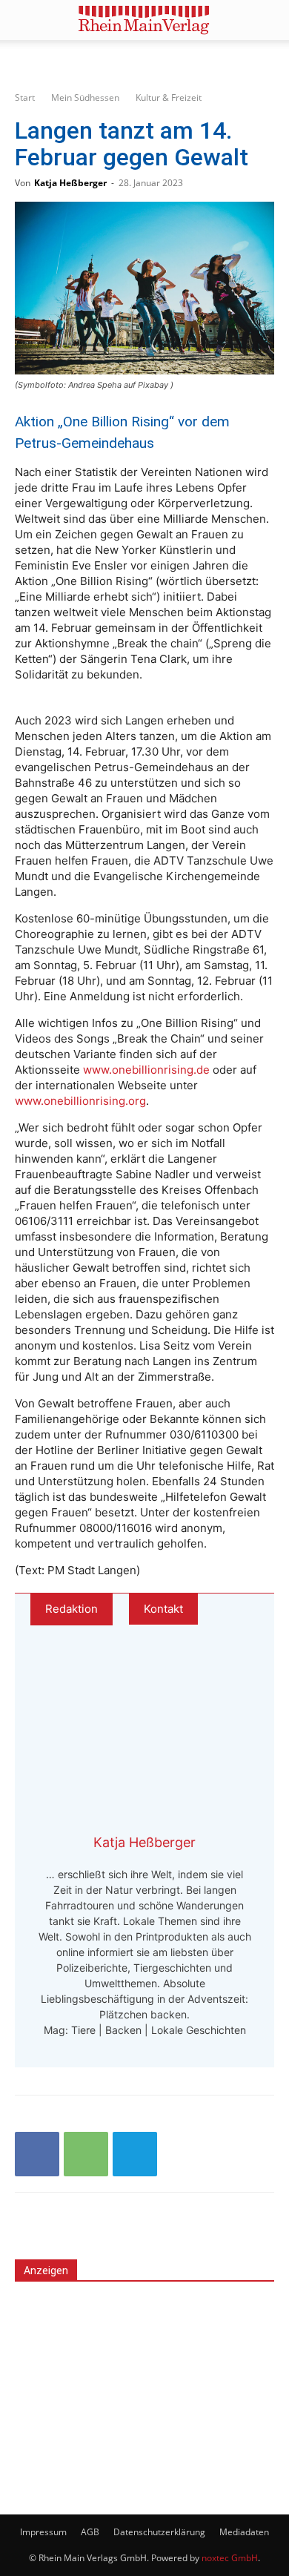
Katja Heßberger (70, 183)
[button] (25, 20)
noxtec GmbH (230, 2558)
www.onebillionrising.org (80, 1101)
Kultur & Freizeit (169, 98)
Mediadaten (244, 2532)
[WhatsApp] (86, 2154)
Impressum (43, 2532)
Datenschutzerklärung (159, 2532)
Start (25, 98)
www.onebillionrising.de (148, 1070)
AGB (90, 2532)
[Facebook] (37, 2154)
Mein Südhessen (85, 98)
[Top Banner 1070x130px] (144, 61)
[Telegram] (135, 2154)
